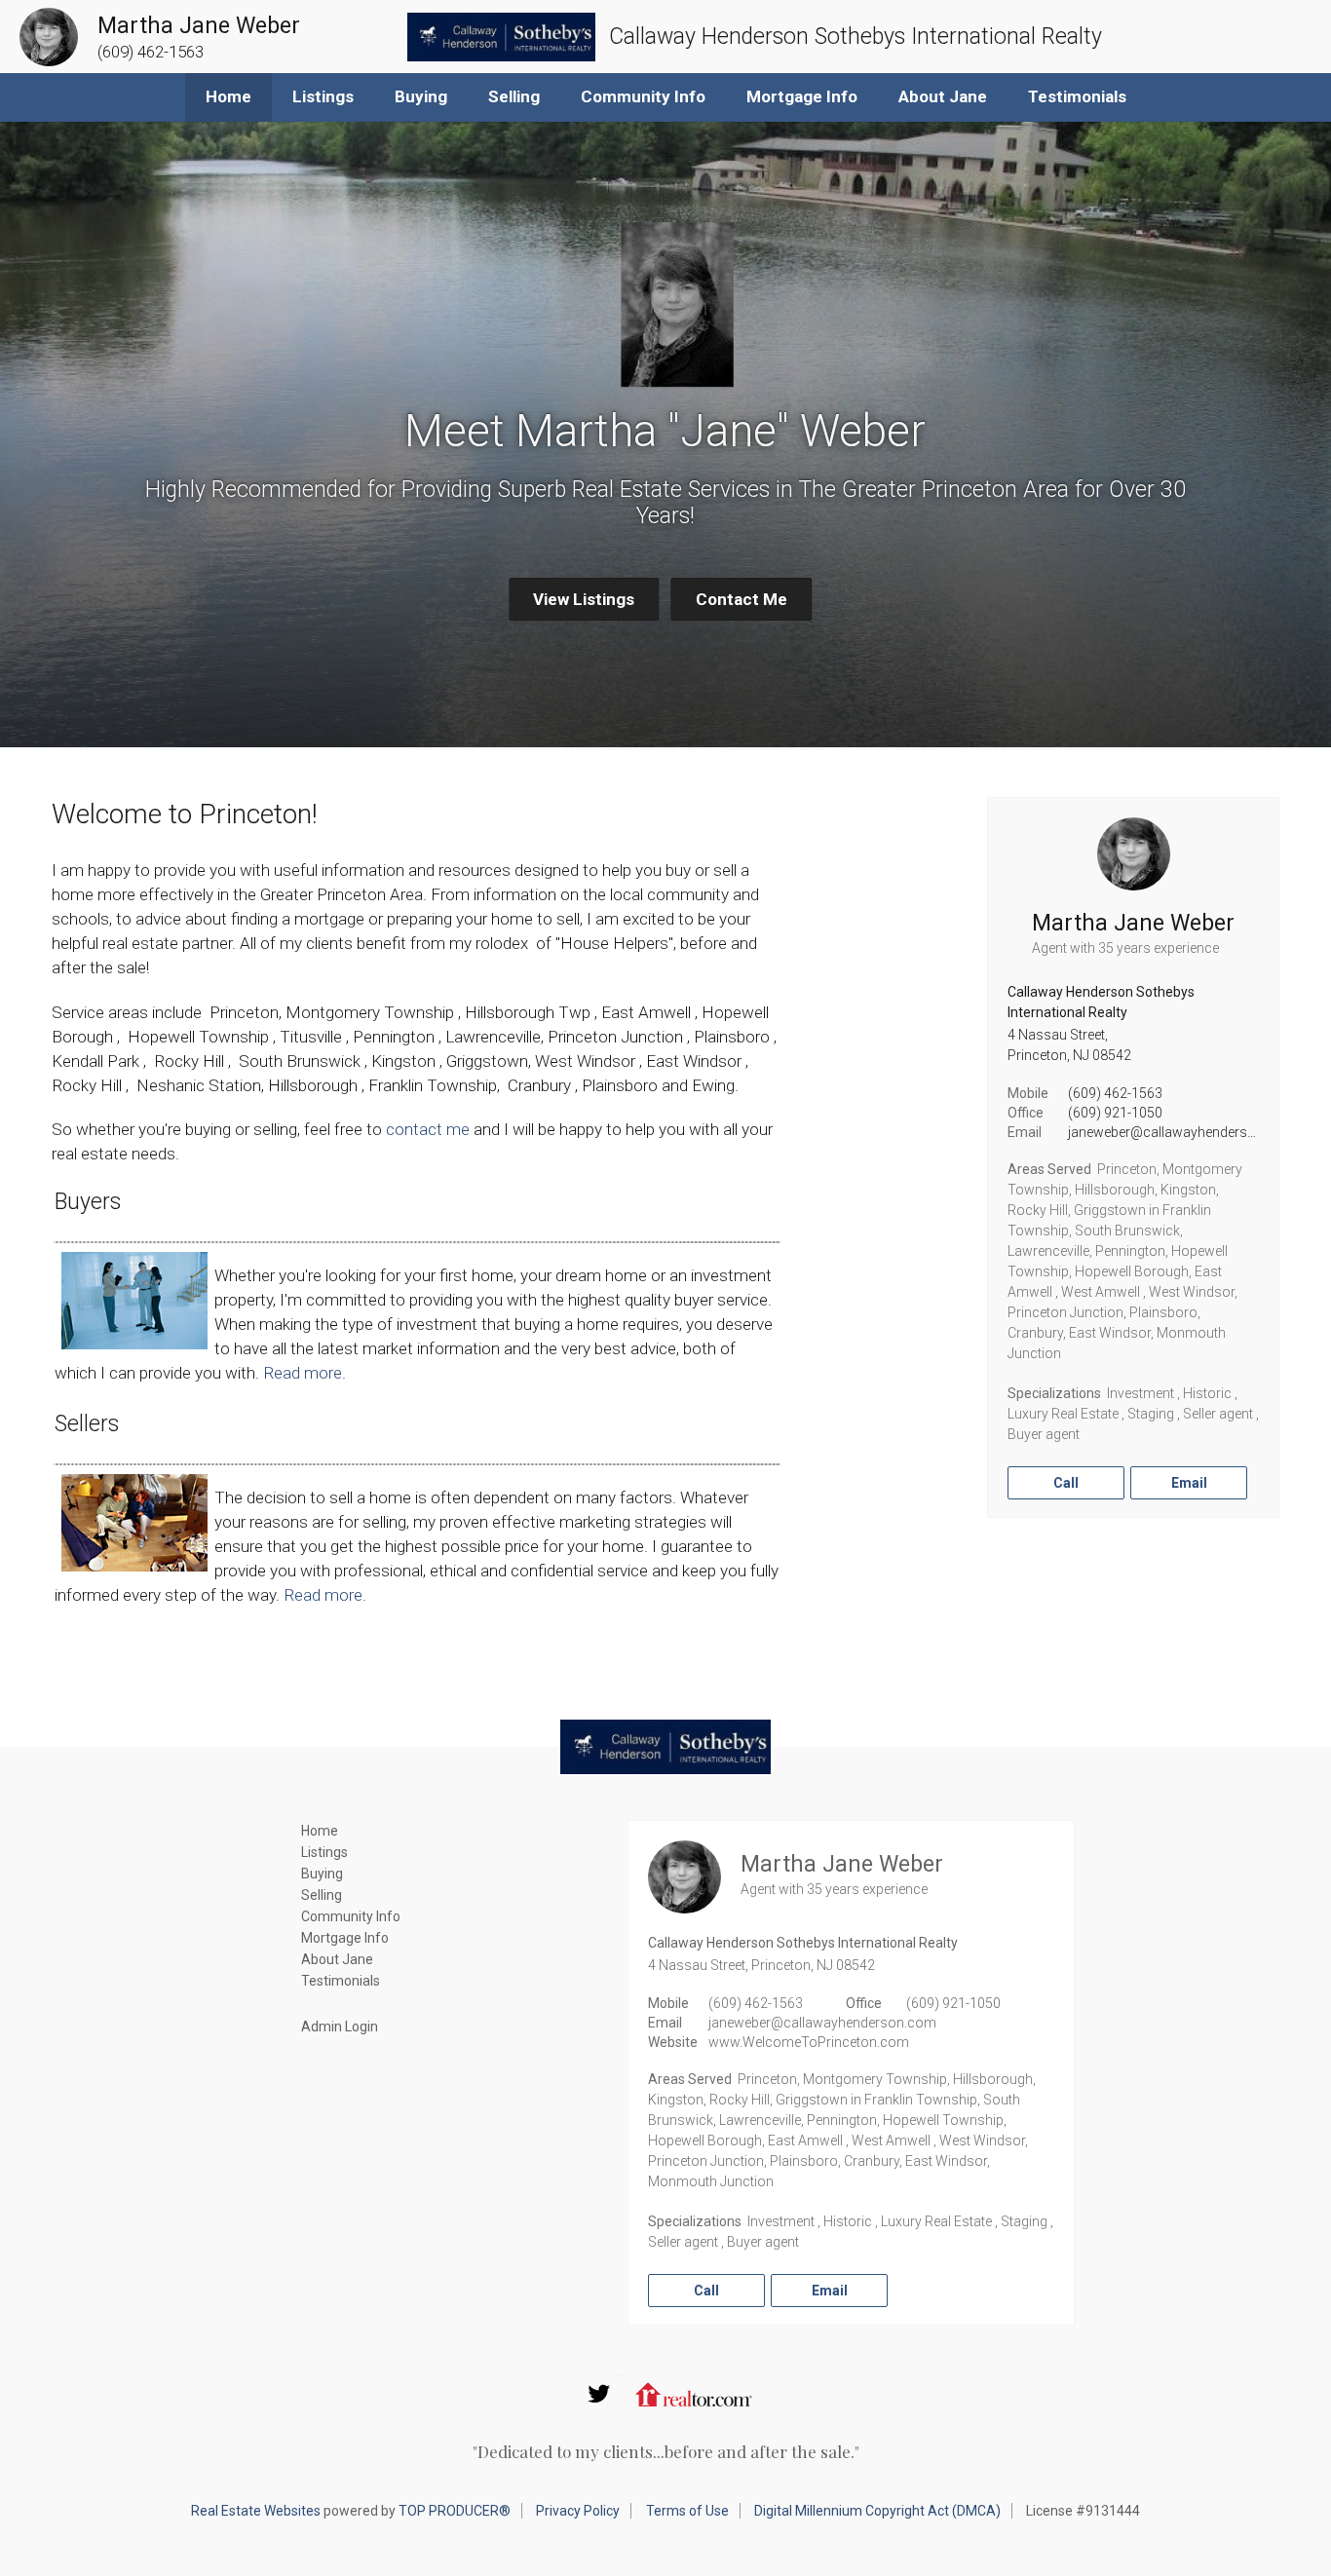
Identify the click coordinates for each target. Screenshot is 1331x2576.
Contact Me (742, 599)
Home (228, 96)
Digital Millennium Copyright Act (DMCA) (877, 2511)
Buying (421, 96)
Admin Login (340, 2027)
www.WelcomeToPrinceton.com (809, 2042)
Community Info (643, 96)
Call (1066, 1483)
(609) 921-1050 (1115, 1113)
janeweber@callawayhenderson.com (1182, 1132)
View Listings (584, 599)
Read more (303, 1373)
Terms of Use (687, 2511)
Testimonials (1077, 96)
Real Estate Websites (256, 2511)
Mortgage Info (802, 96)
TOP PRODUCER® (455, 2511)
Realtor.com (694, 2394)
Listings (323, 96)
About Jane (943, 96)
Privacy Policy (578, 2511)
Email (1189, 1483)
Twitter (599, 2394)
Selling (514, 96)
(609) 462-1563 (1115, 1093)
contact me (428, 1129)
